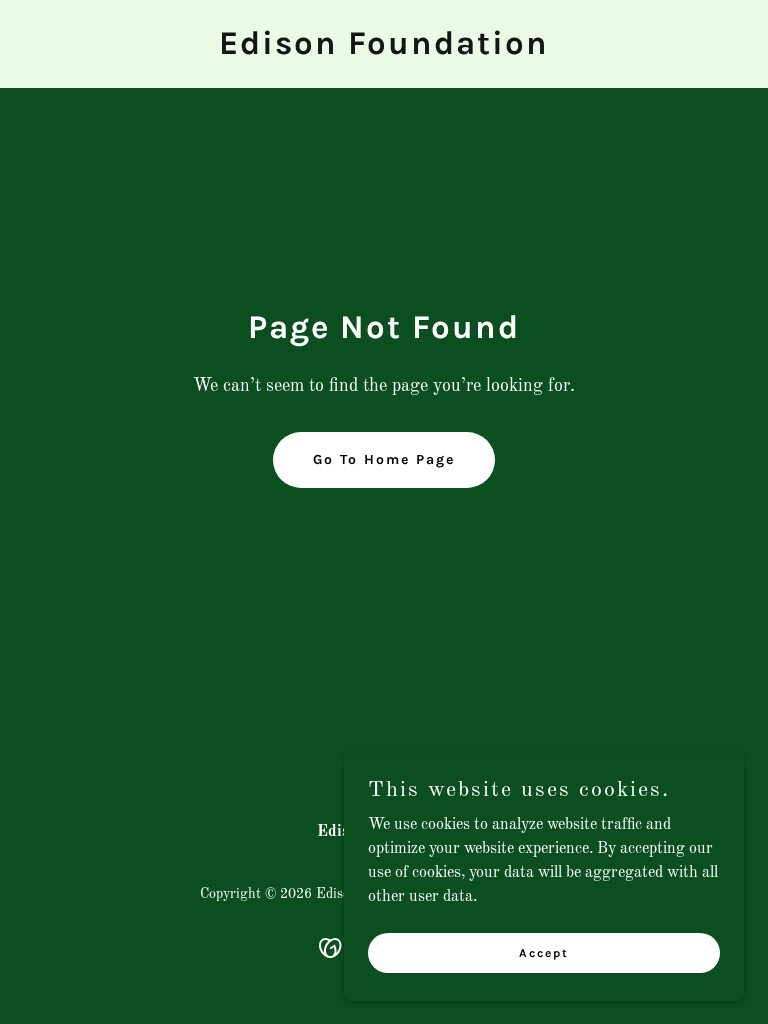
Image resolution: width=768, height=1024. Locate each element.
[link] (384, 50)
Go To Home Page (384, 459)
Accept (544, 952)
